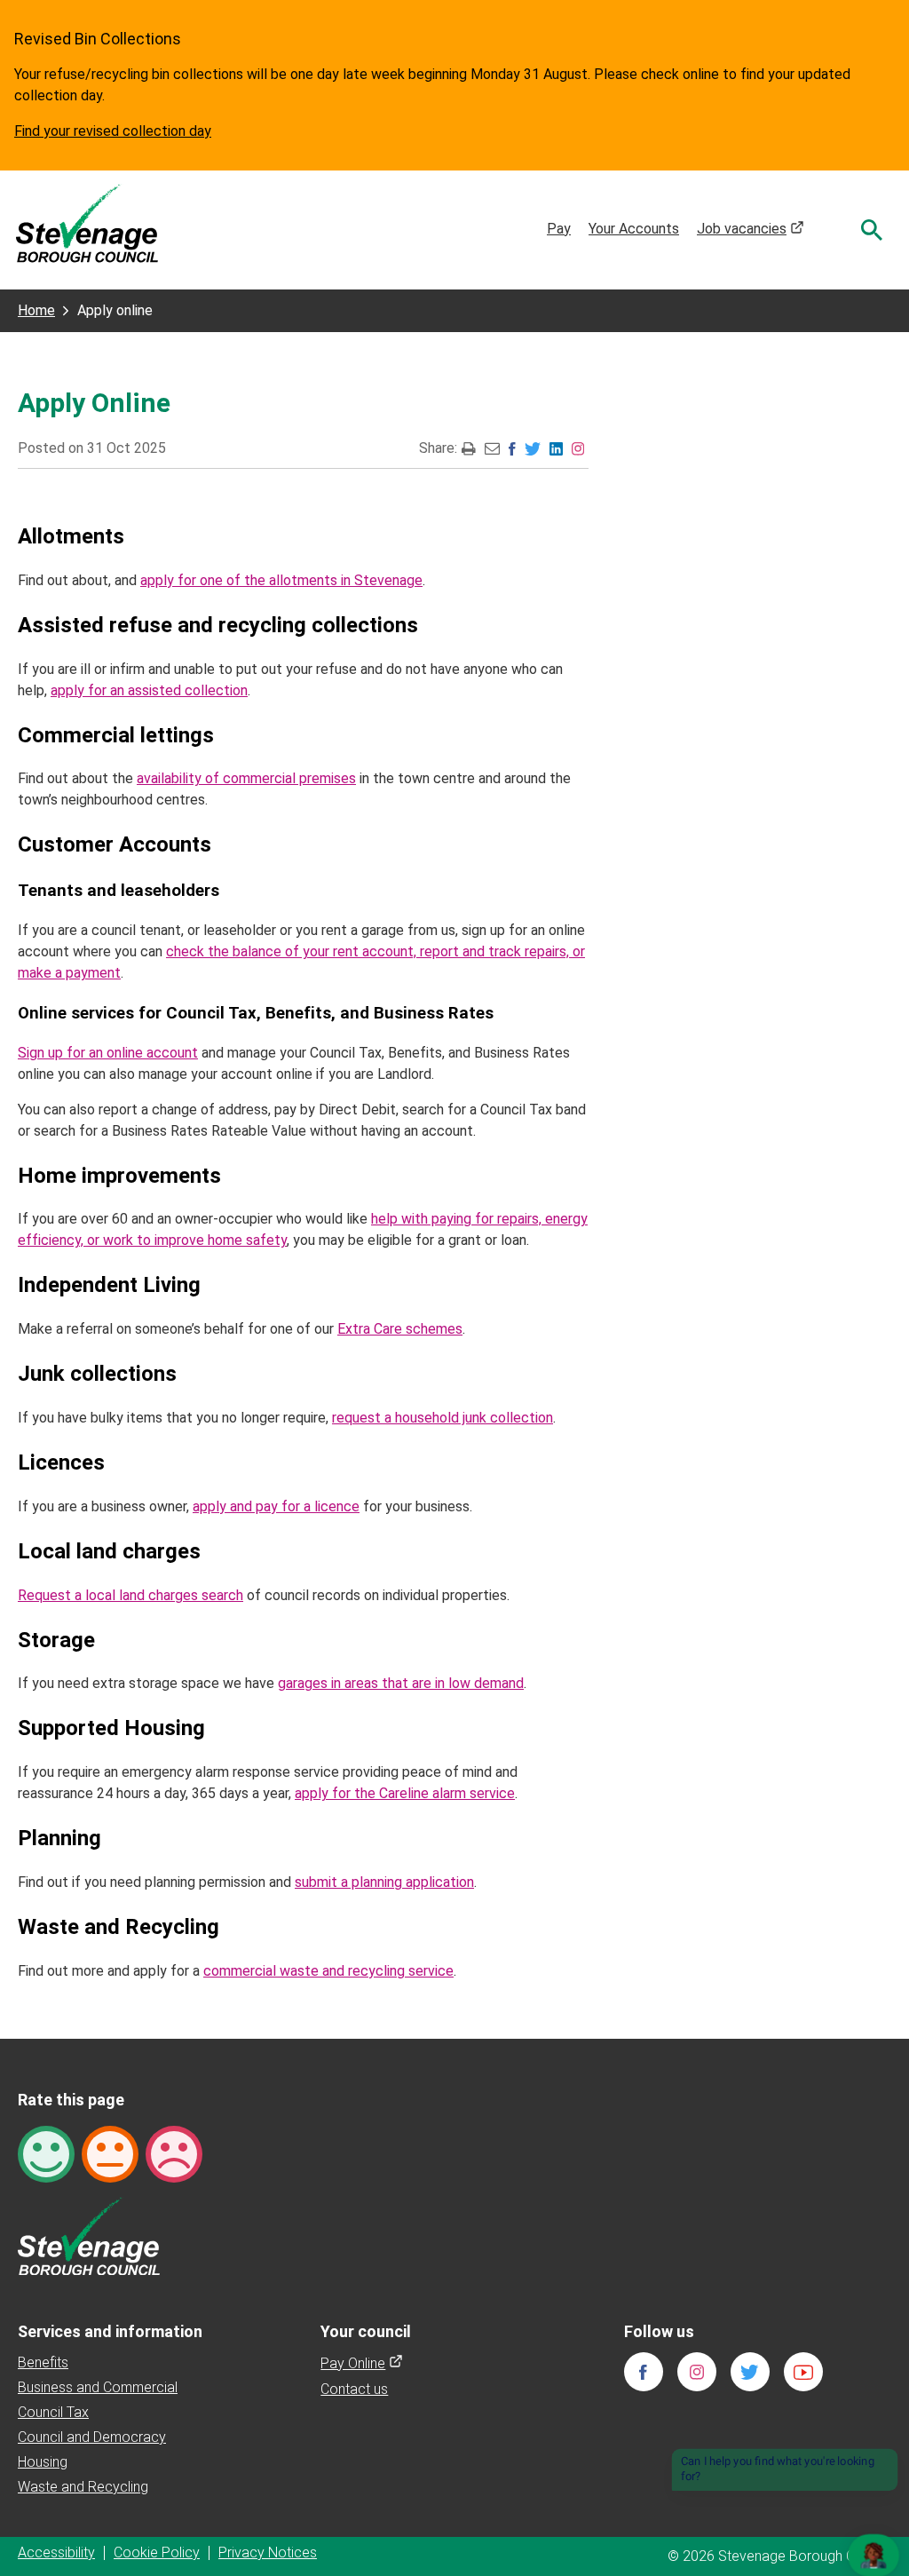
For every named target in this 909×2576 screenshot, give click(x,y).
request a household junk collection (443, 1418)
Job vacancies (751, 229)
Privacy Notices (268, 2552)
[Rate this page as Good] (46, 2153)
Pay (559, 229)
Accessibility (56, 2552)
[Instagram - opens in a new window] (578, 448)
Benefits (43, 2362)
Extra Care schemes (400, 1329)
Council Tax (53, 2412)
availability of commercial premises (246, 778)
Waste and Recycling (83, 2487)
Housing (43, 2462)
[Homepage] (87, 222)
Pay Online (362, 2363)
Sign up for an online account (108, 1053)
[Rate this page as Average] (110, 2153)
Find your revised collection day (113, 131)
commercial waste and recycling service (328, 1971)
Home (36, 310)
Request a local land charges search (130, 1595)
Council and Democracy (92, 2437)
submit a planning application (384, 1882)
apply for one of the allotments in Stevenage (281, 580)
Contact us (354, 2389)
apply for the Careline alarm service (405, 1793)
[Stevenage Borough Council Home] (89, 2235)
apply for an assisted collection (149, 690)
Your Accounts (634, 229)
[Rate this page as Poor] (174, 2153)
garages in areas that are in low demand (401, 1683)
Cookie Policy (157, 2552)
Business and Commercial (98, 2387)
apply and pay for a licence (276, 1506)
